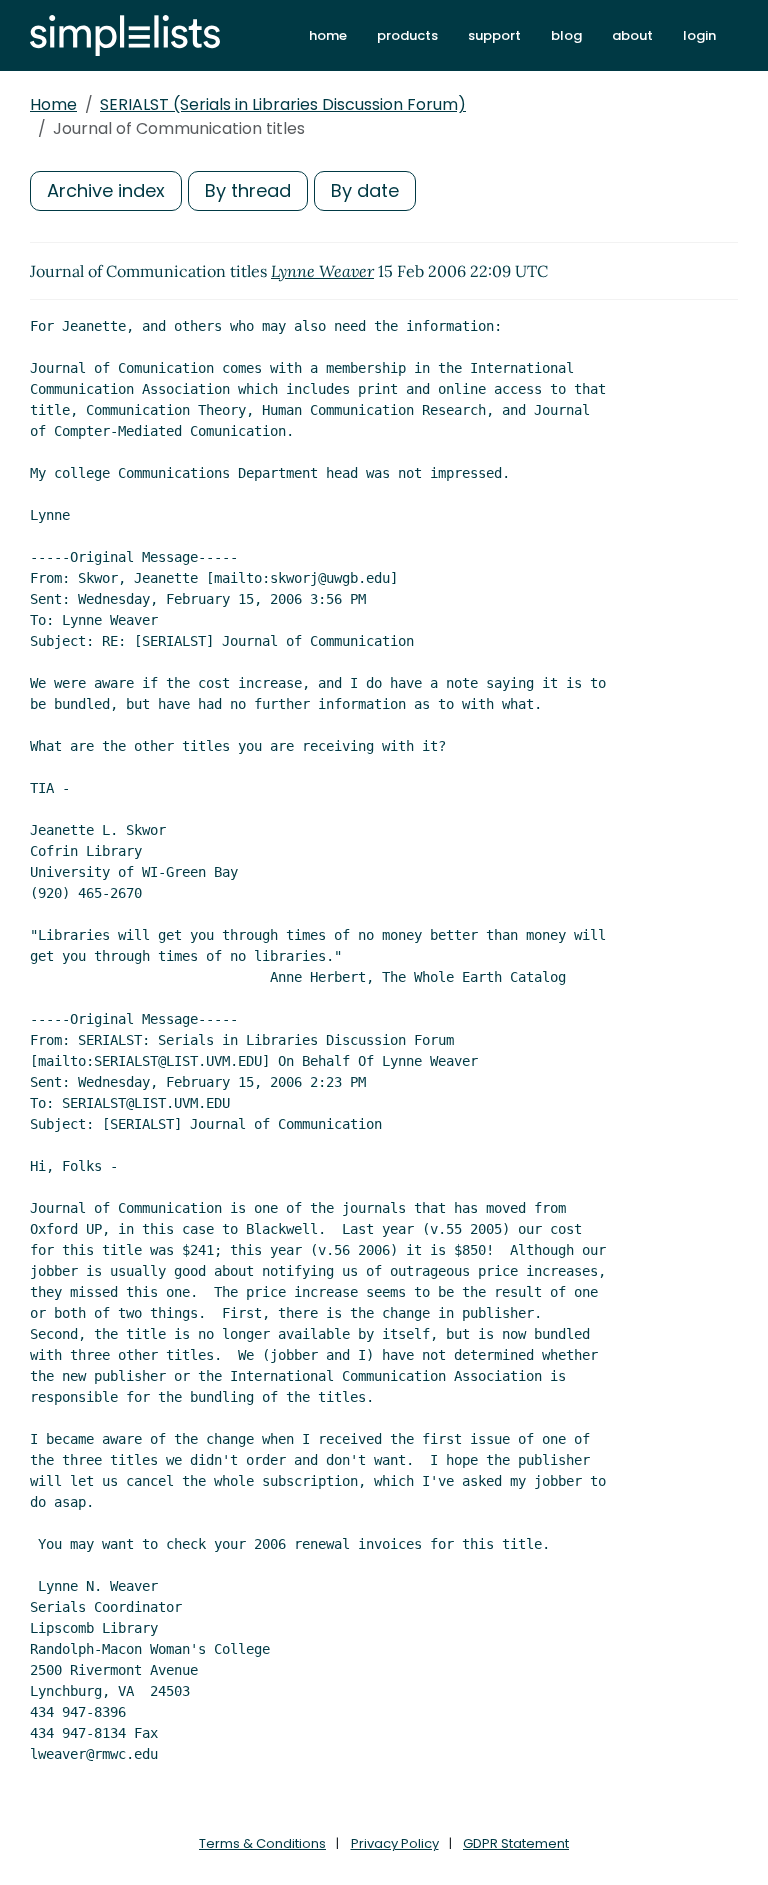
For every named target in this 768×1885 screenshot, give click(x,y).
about (632, 35)
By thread (248, 190)
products (407, 35)
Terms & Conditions (262, 1843)
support (494, 35)
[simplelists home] (125, 35)
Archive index (106, 190)
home (328, 35)
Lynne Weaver (322, 271)
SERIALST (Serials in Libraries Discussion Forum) (283, 104)
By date (365, 190)
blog (566, 35)
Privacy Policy (395, 1843)
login (699, 35)
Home (53, 104)
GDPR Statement (516, 1843)
